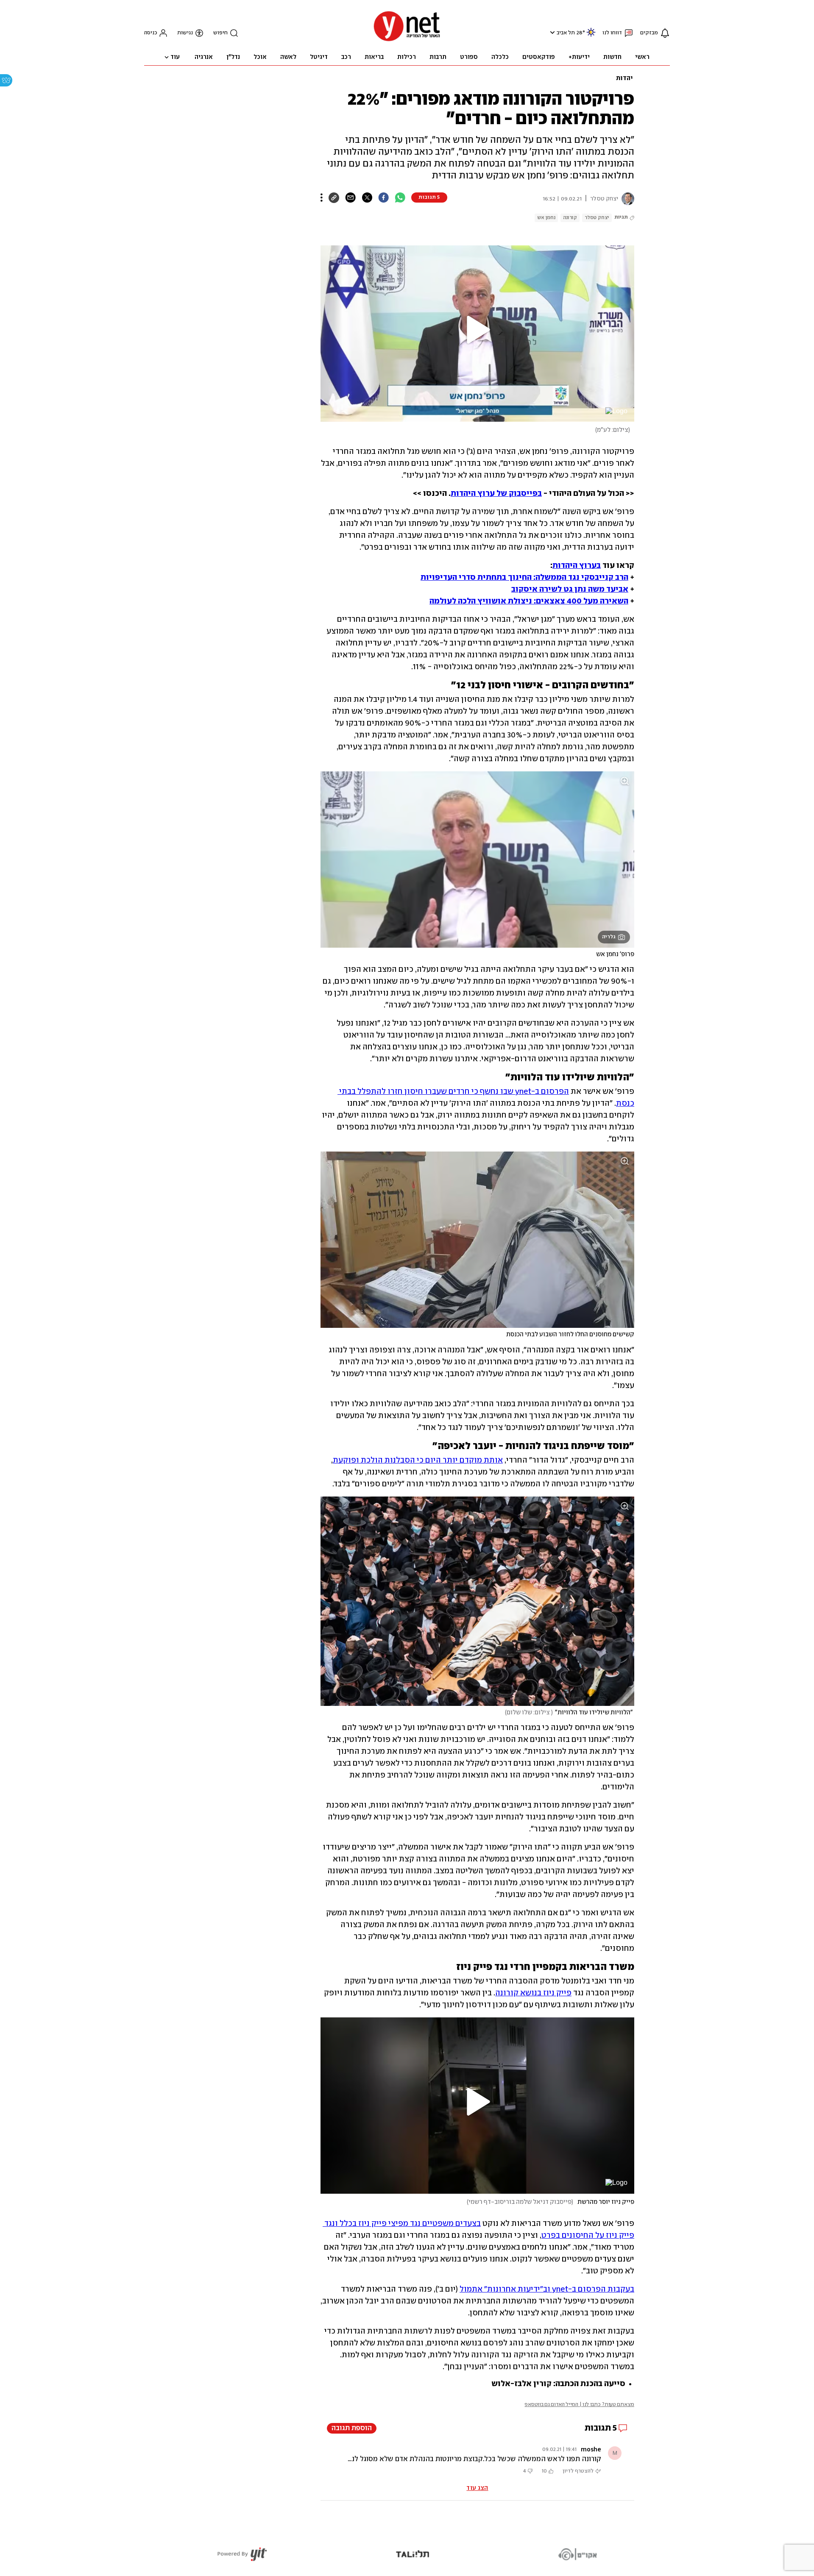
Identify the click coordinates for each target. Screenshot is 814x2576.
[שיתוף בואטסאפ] (400, 198)
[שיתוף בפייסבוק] (383, 198)
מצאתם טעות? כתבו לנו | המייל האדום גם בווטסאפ (579, 2405)
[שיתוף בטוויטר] (367, 198)
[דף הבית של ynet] (407, 40)
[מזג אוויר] (591, 36)
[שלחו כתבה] (350, 198)
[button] (551, 32)
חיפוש (220, 33)
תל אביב (566, 33)
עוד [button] (175, 57)
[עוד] (322, 198)
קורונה (570, 218)
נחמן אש (546, 218)
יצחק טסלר (597, 218)
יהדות (624, 78)
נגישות (185, 33)
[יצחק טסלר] (626, 199)
